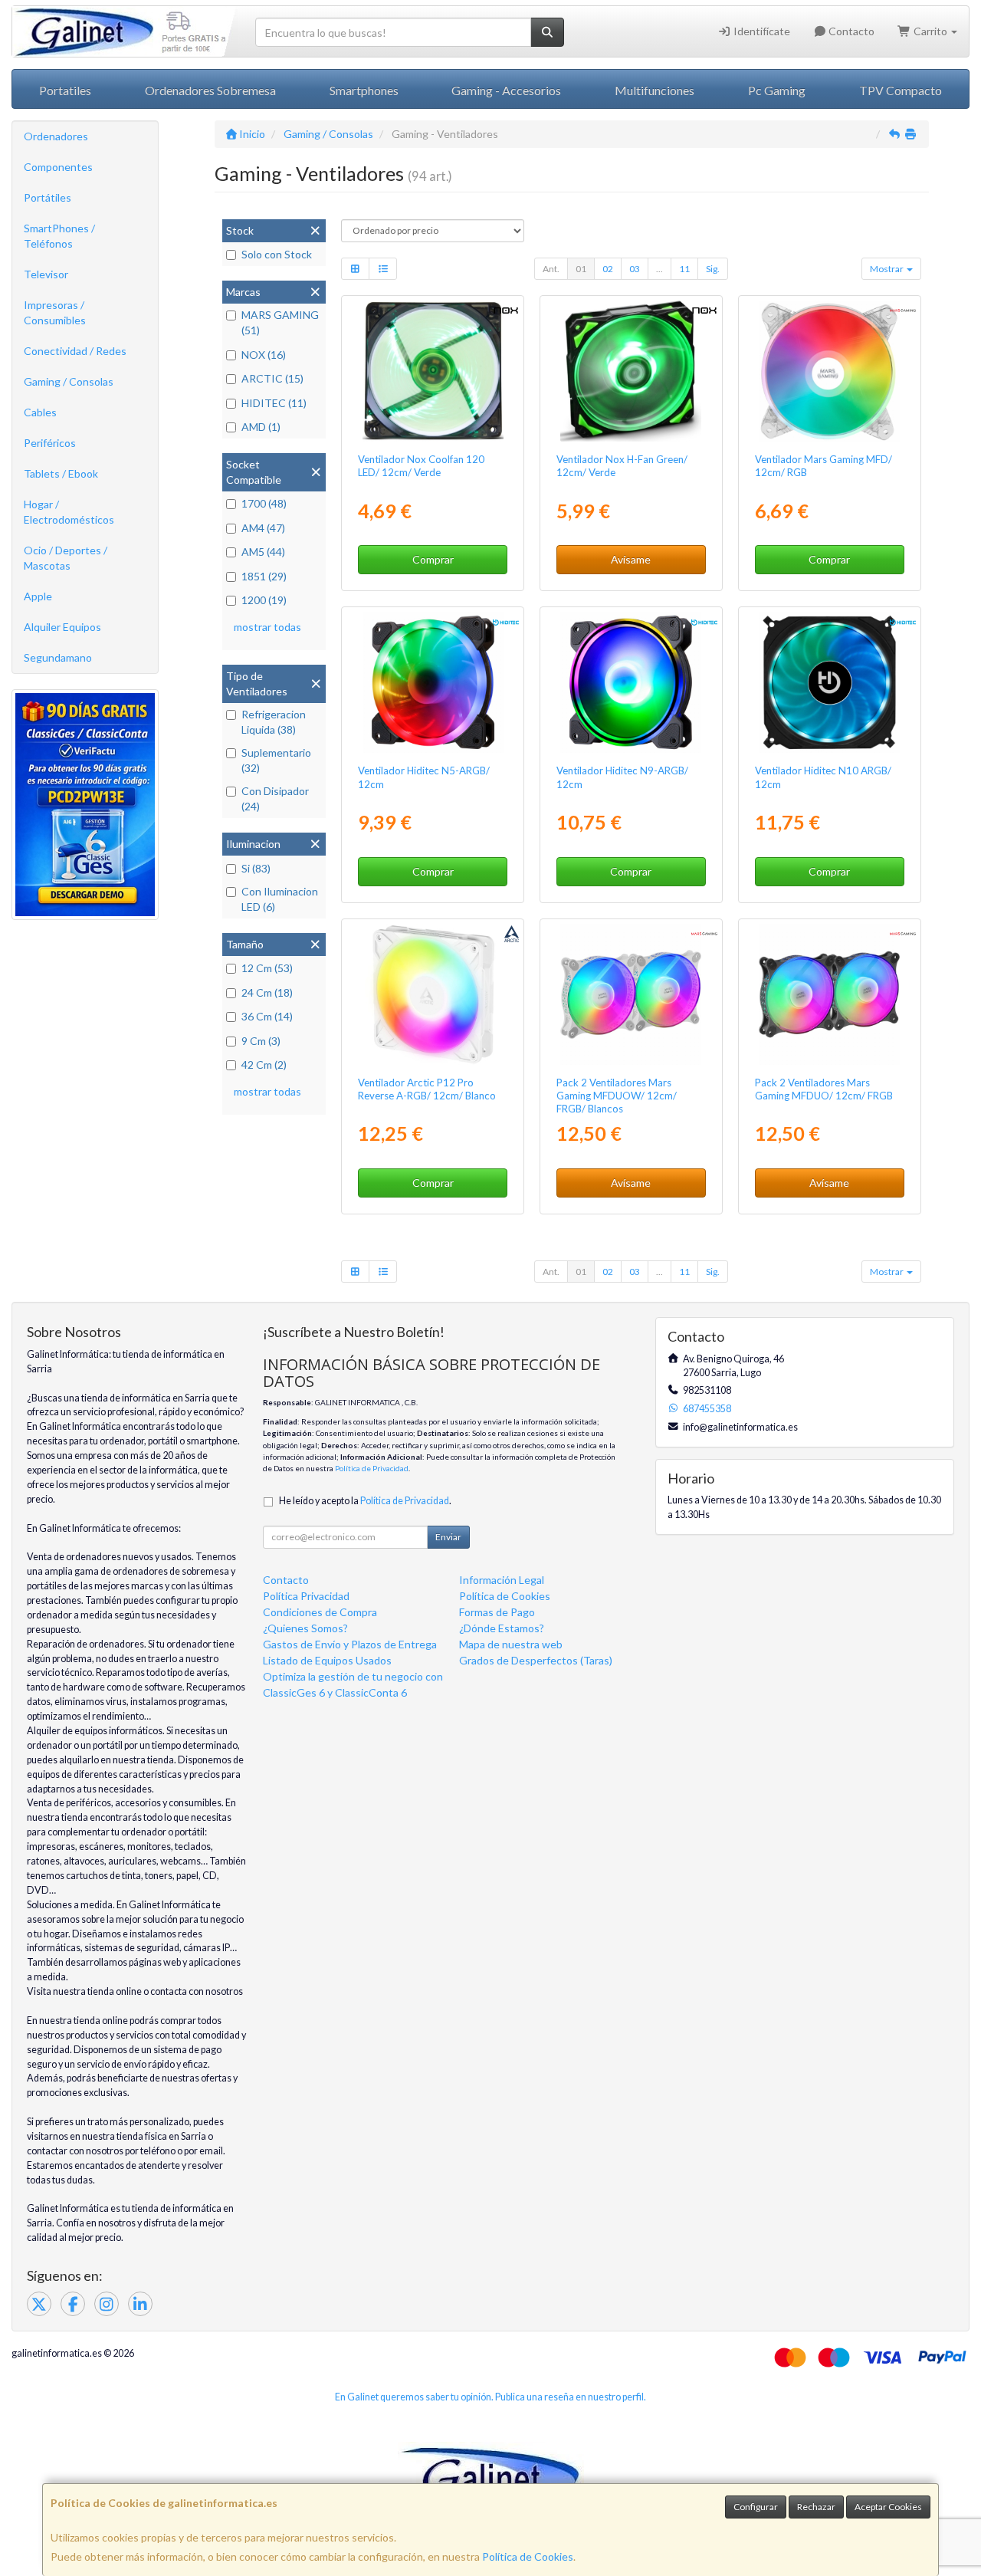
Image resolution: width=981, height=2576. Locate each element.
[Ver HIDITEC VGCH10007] (829, 682)
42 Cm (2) (264, 1065)
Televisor (46, 274)
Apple (38, 596)
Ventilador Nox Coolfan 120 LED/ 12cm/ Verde (421, 466)
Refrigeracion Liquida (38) (274, 722)
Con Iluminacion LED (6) (280, 899)
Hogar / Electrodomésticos (69, 512)
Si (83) (256, 868)
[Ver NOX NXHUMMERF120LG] (631, 371)
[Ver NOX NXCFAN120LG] (433, 371)
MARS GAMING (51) (280, 322)
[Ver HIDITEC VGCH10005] (631, 682)
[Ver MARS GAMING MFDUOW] (631, 994)
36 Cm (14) (267, 1016)
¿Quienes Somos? (305, 1628)
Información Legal (502, 1580)
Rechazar (816, 2507)
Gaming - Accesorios (506, 90)
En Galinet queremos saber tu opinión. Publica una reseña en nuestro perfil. (490, 2397)
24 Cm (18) (267, 992)
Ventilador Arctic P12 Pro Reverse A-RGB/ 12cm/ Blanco (427, 1089)
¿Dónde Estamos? (502, 1628)
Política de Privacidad (372, 1468)
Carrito (930, 31)
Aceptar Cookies (888, 2507)
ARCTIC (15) (272, 378)
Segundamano (58, 657)
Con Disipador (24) (275, 798)
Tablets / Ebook (61, 473)
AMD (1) (261, 427)
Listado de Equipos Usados (327, 1660)
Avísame (631, 559)
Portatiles (65, 90)
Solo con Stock (277, 254)
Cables (40, 412)
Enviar (448, 1537)
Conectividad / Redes (75, 351)
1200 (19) (264, 600)
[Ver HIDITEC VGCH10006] (433, 682)
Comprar (433, 559)
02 (608, 269)
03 (635, 269)
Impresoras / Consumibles (55, 312)
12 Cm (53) (267, 968)
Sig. (713, 269)
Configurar (756, 2507)
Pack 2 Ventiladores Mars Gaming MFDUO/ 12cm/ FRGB (824, 1089)
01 (581, 269)
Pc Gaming (777, 90)
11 (684, 269)
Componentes (58, 167)
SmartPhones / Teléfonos (59, 236)
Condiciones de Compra (320, 1612)
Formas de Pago (497, 1612)
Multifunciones (655, 90)
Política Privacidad (306, 1596)
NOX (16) (264, 355)
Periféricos (50, 443)
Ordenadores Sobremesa (210, 90)
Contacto (850, 31)
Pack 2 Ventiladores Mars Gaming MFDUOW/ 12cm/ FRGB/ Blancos (617, 1096)
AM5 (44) (263, 552)
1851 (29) (264, 576)
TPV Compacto (901, 90)
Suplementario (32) (276, 760)
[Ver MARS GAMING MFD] (829, 371)
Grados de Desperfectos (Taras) (536, 1660)
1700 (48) (264, 503)
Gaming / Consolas (69, 381)
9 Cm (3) (261, 1041)
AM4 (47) (263, 528)
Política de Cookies (528, 2556)
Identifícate (761, 31)
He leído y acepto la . (365, 1501)
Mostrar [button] (887, 269)
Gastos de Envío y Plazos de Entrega (350, 1644)
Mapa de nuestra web (511, 1644)
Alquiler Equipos (62, 627)
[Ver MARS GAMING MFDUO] (829, 994)
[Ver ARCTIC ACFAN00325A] (433, 994)
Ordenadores (56, 136)
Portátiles (48, 197)
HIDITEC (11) (274, 403)
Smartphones (364, 90)
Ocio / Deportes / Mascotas (66, 558)
